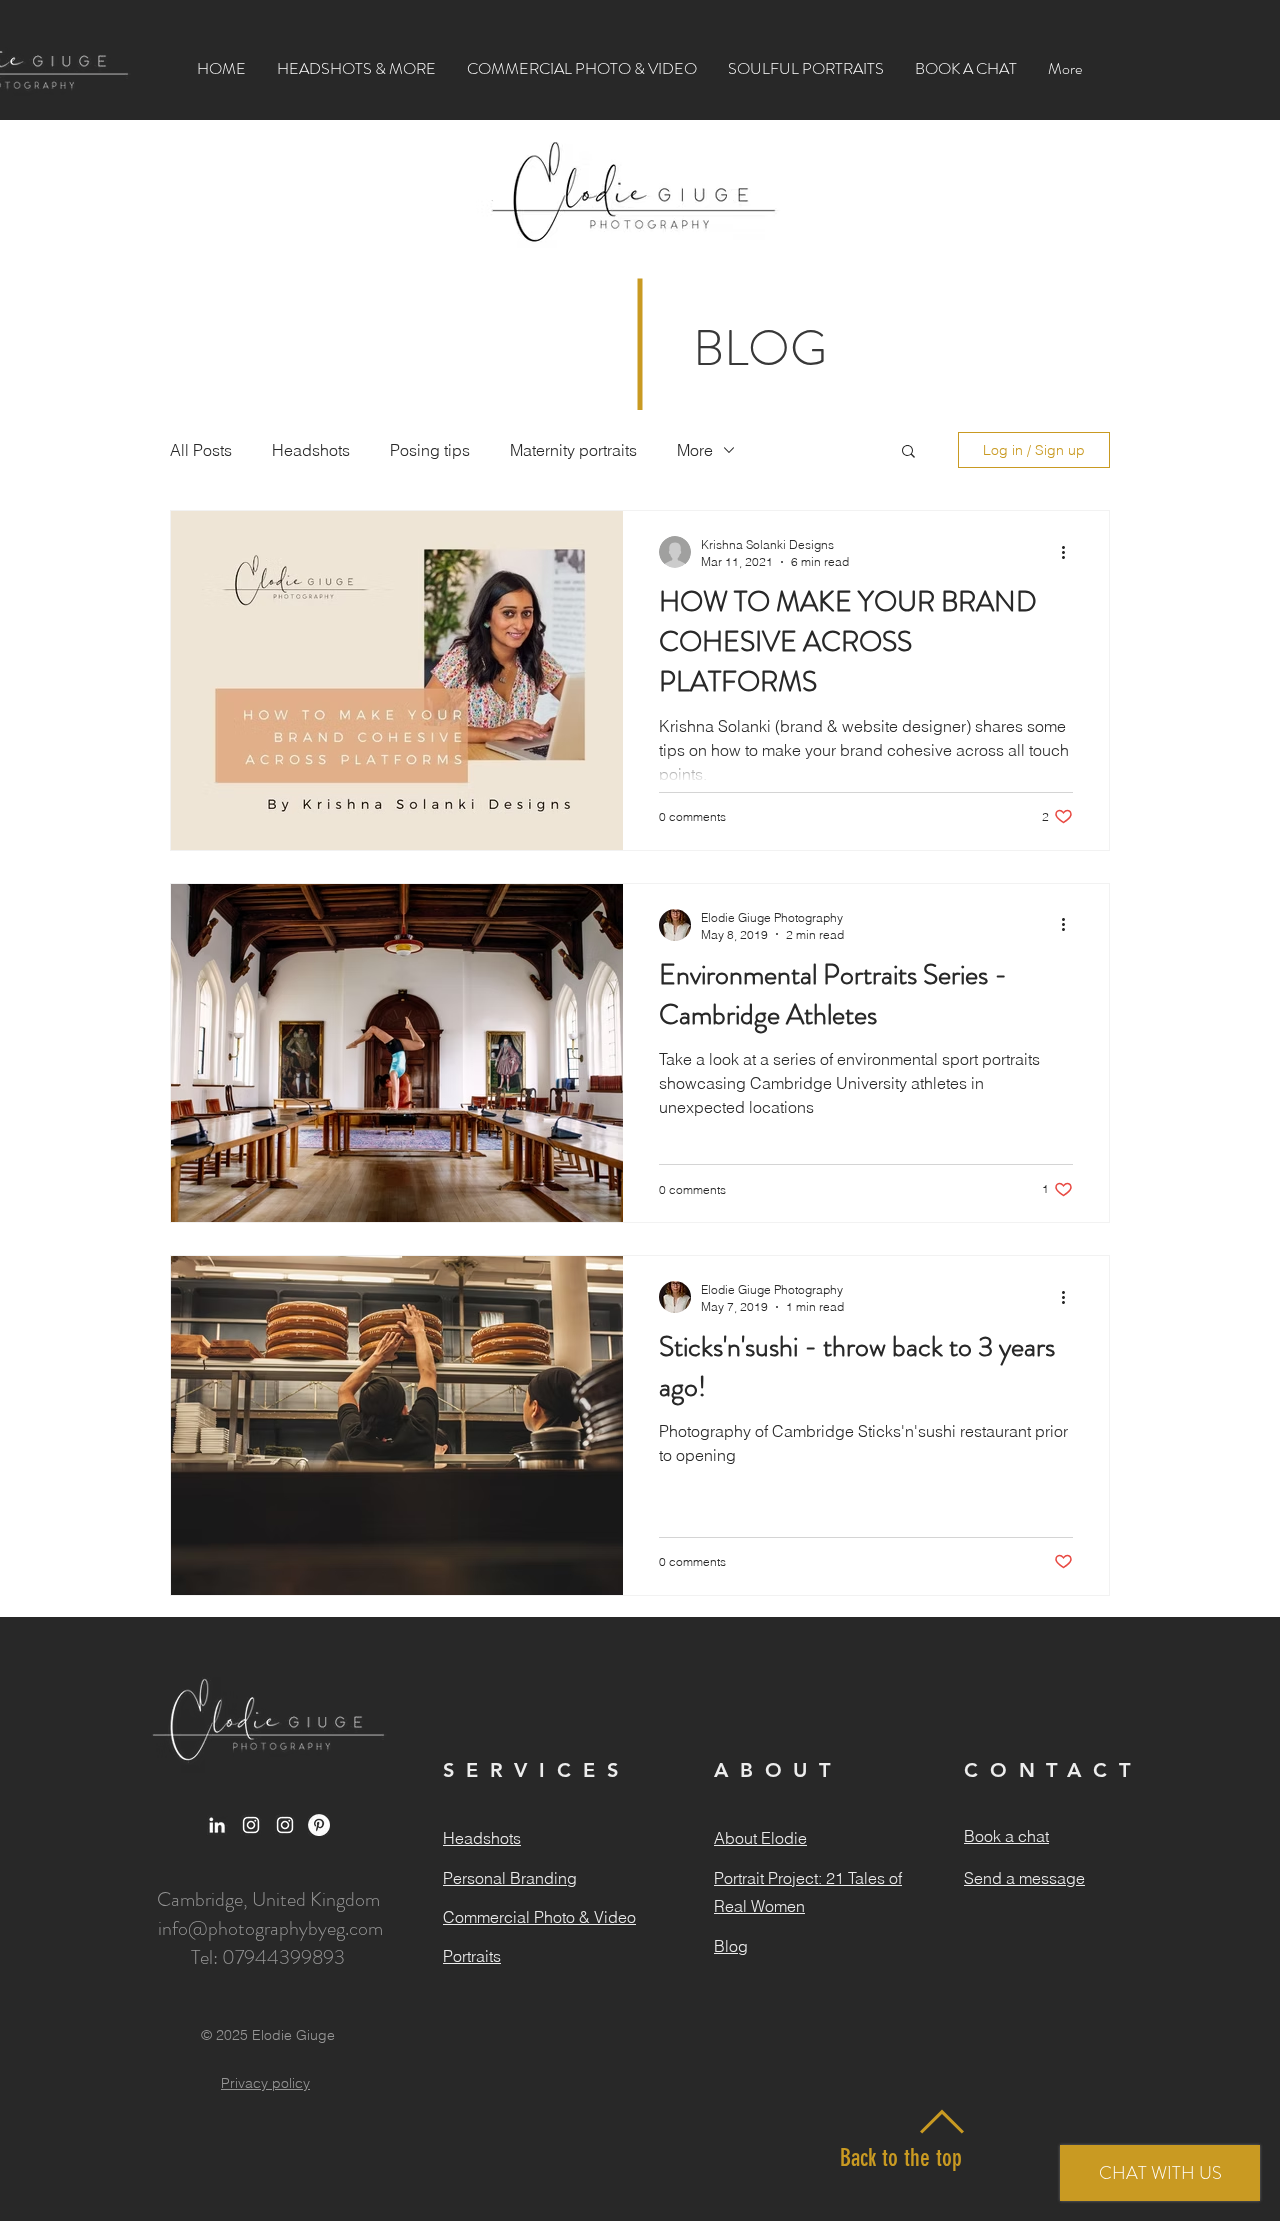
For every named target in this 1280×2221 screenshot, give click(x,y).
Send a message (1024, 1878)
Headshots (311, 450)
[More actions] (1070, 552)
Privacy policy (265, 2083)
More (695, 450)
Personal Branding (510, 1878)
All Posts (201, 450)
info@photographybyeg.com (270, 1928)
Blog (731, 1946)
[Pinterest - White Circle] (319, 1825)
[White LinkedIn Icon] (217, 1825)
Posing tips (430, 450)
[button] (356, 68)
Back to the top (901, 2158)
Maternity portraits (573, 450)
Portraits (472, 1956)
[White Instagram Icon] (251, 1825)
